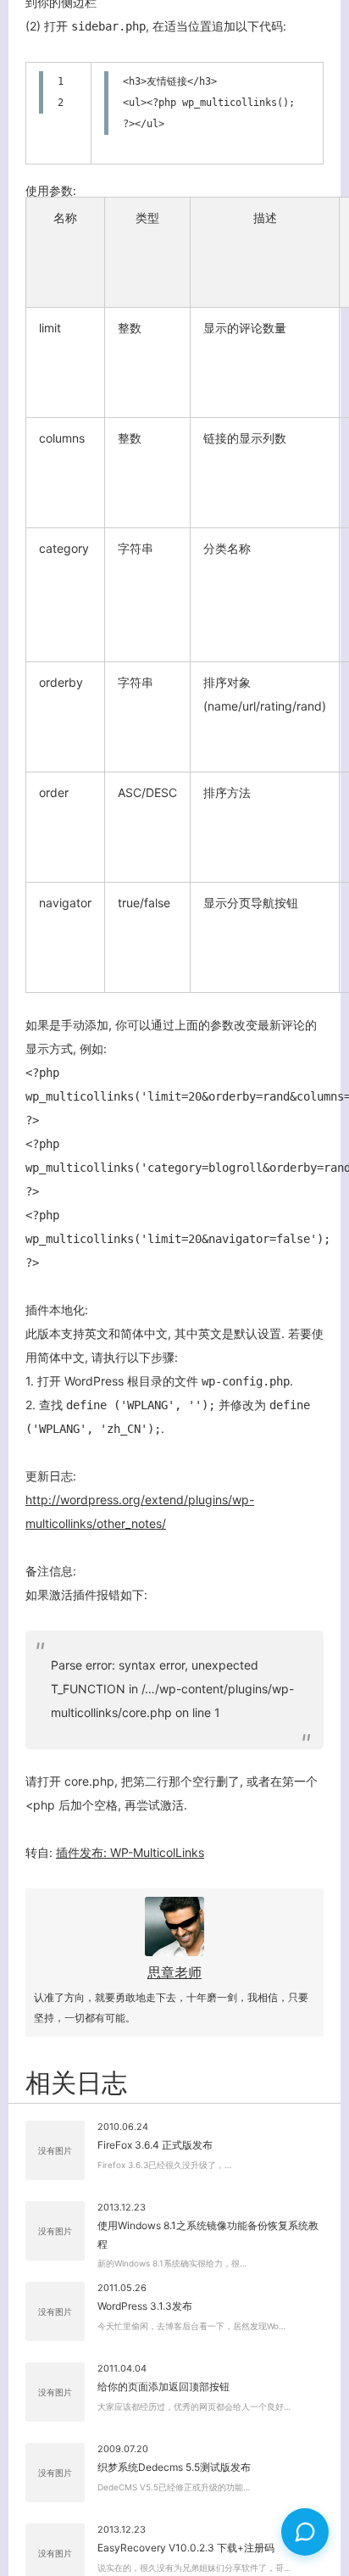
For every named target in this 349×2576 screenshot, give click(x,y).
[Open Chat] (305, 2532)
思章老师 (174, 1972)
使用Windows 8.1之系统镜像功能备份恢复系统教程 (208, 2235)
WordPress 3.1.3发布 (145, 2306)
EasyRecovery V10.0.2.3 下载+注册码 (186, 2548)
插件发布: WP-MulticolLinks (130, 1852)
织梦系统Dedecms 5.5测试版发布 (174, 2467)
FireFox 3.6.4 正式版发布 (155, 2145)
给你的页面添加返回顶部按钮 (163, 2386)
